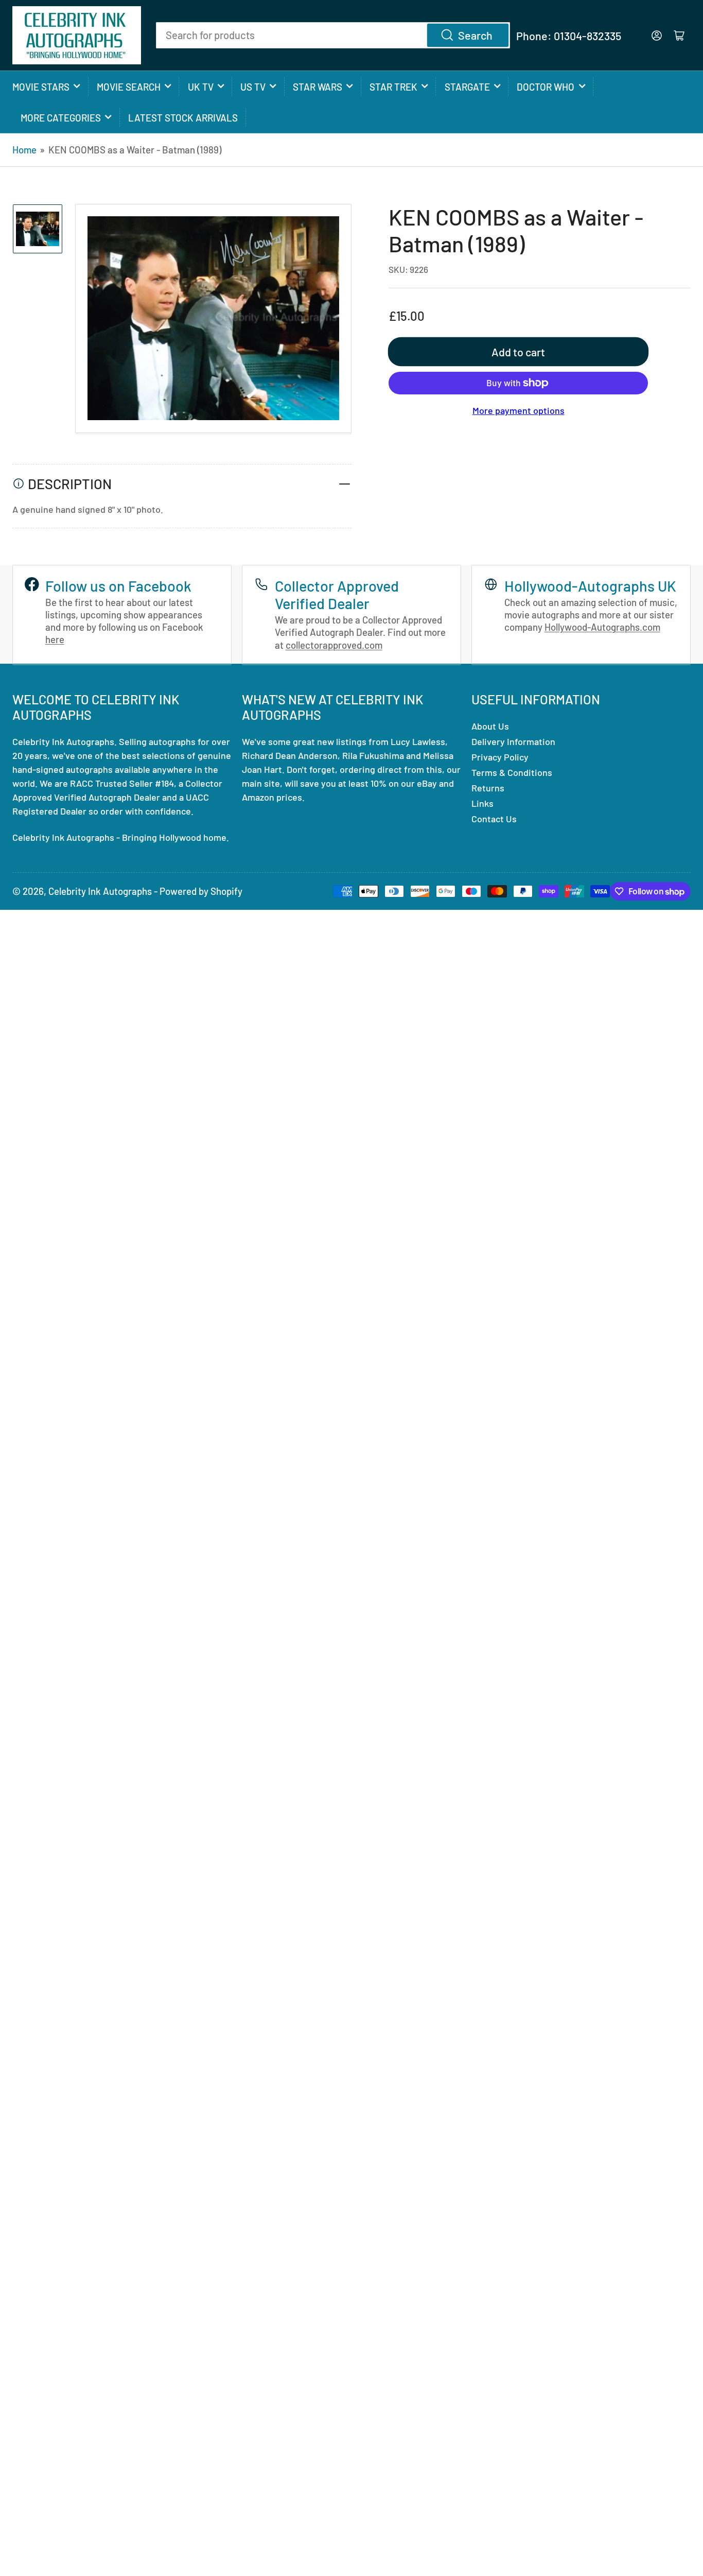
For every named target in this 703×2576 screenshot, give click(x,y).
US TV (253, 87)
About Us (490, 726)
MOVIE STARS (41, 87)
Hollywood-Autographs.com (602, 627)
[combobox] (333, 35)
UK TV (201, 87)
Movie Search (129, 87)
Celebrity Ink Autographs (100, 891)
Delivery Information (513, 741)
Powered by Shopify (201, 891)
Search (475, 35)
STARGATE (467, 87)
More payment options (519, 410)
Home (24, 150)
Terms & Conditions (512, 772)
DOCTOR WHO (546, 87)
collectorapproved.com (334, 645)
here (55, 639)
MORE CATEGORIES (61, 118)
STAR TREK (393, 87)
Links (482, 803)
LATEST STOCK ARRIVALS (183, 118)
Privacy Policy (500, 757)
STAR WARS (318, 87)
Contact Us (494, 819)
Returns (488, 788)
